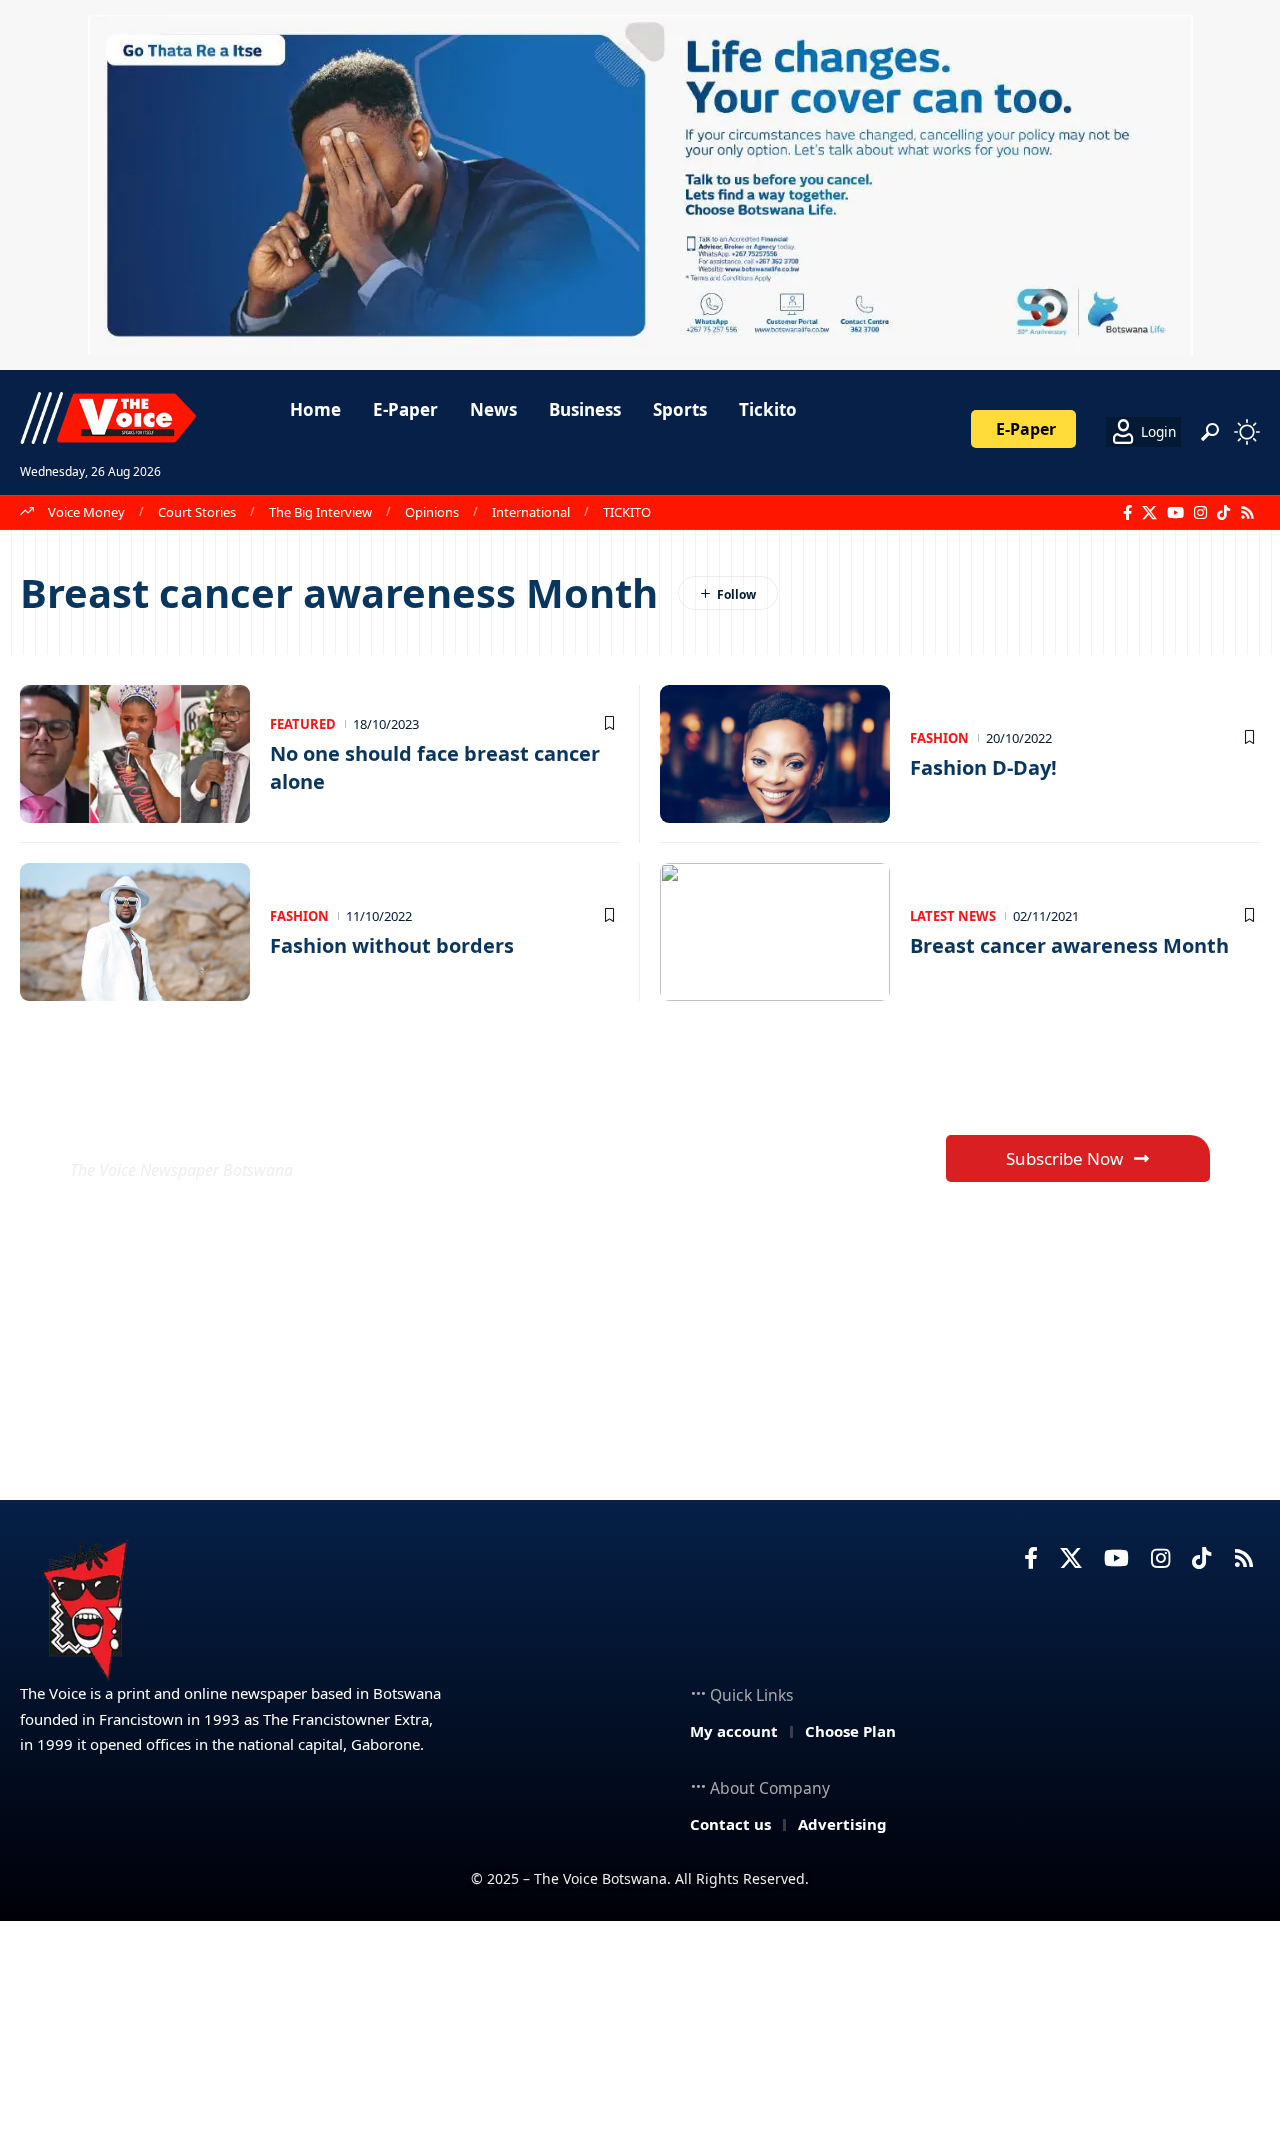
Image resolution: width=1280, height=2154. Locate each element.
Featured (303, 724)
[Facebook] (1127, 513)
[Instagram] (1200, 513)
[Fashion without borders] (135, 932)
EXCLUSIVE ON (218, 1121)
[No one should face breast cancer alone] (135, 754)
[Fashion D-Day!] (775, 754)
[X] (1149, 513)
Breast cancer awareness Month (1069, 945)
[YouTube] (1175, 513)
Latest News (953, 916)
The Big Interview (320, 512)
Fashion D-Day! (983, 767)
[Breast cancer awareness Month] (775, 932)
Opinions (432, 512)
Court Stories (197, 512)
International (531, 512)
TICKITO (627, 512)
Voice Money (86, 512)
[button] (1210, 432)
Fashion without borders (392, 945)
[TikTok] (1223, 513)
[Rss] (1247, 513)
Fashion (939, 738)
